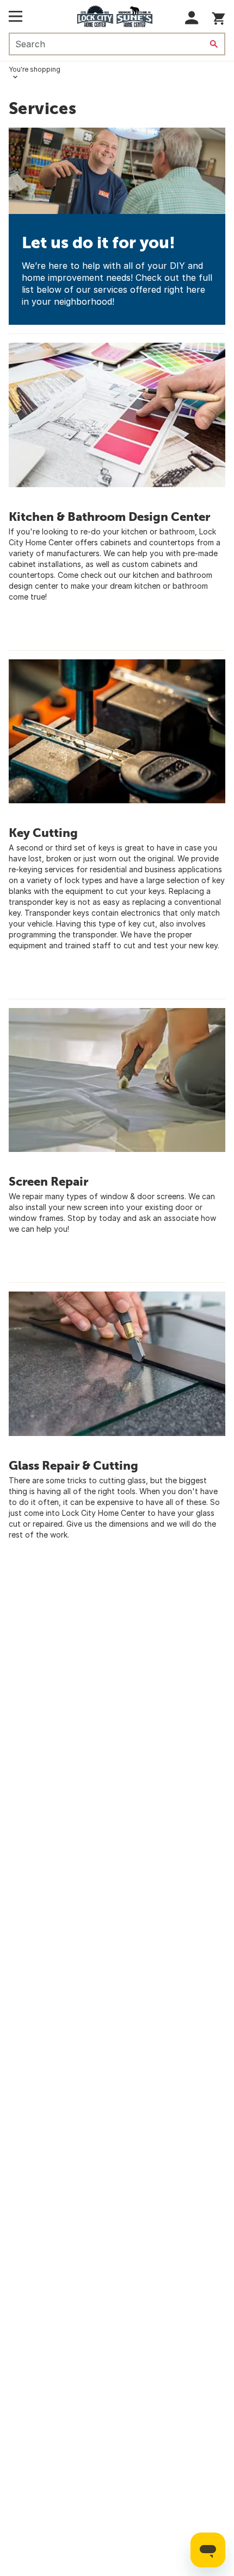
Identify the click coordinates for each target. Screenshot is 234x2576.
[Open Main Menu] (16, 16)
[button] (192, 18)
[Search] (214, 44)
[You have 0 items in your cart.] (218, 17)
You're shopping (35, 69)
